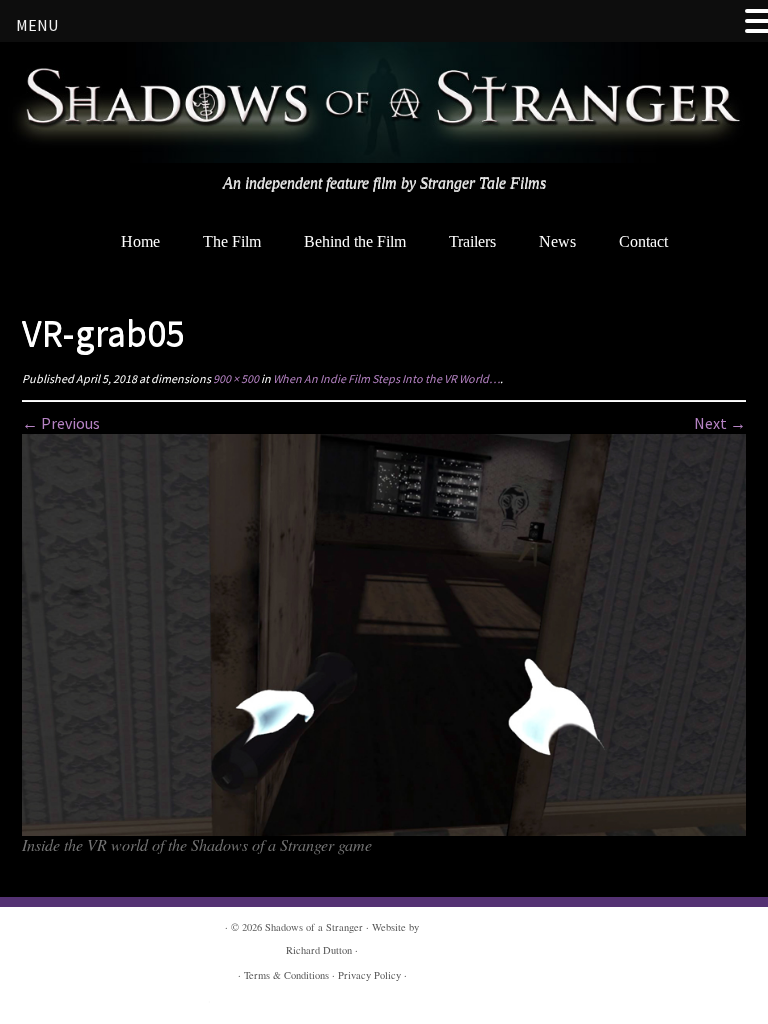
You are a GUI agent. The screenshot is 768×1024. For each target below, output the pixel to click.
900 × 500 (235, 378)
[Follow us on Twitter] (82, 222)
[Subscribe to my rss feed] (24, 222)
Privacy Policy (369, 975)
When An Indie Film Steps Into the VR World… (385, 378)
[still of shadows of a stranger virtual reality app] (384, 633)
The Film (232, 241)
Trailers (472, 241)
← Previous (61, 423)
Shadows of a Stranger (314, 927)
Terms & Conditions (286, 975)
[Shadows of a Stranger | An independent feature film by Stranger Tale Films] (384, 102)
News (557, 241)
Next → (720, 423)
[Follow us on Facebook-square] (53, 222)
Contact (643, 241)
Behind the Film (355, 241)
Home (140, 241)
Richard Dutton (319, 950)
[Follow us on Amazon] (111, 222)
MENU (37, 25)
